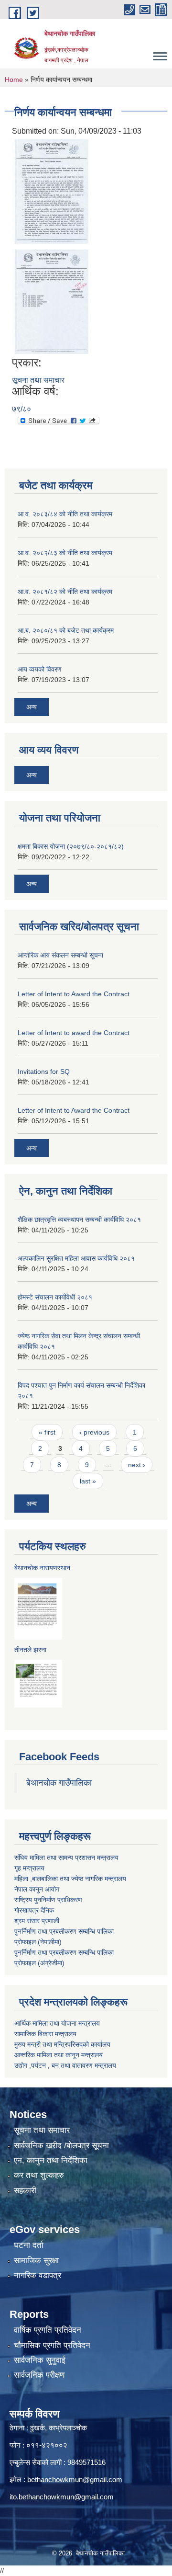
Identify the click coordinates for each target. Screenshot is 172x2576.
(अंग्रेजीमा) (50, 1963)
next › (137, 1465)
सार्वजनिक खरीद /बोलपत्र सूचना (61, 2146)
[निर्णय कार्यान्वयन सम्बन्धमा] (51, 191)
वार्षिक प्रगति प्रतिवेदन (48, 2330)
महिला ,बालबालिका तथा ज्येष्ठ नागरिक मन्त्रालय (70, 1879)
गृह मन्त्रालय (29, 1868)
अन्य (32, 707)
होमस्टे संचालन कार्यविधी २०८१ (55, 1297)
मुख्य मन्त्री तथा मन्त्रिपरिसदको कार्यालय (62, 2044)
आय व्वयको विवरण (40, 669)
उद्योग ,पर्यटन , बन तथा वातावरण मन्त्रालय (65, 2065)
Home (14, 80)
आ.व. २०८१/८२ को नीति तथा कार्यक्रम (65, 592)
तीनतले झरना (30, 1650)
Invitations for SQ (44, 1071)
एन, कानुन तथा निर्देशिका (51, 2160)
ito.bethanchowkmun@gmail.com (62, 2497)
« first (47, 1432)
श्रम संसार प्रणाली (37, 1921)
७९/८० (21, 409)
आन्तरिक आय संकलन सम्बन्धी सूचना (60, 955)
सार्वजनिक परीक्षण (39, 2375)
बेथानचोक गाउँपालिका (59, 1783)
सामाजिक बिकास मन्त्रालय (45, 2034)
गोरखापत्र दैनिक (34, 1910)
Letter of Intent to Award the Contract (74, 994)
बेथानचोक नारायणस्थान (42, 1568)
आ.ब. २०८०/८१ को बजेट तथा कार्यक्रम (66, 630)
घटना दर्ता (29, 2245)
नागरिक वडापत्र (38, 2275)
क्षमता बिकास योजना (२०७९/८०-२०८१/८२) (71, 846)
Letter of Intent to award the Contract (74, 1033)
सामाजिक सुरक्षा (36, 2261)
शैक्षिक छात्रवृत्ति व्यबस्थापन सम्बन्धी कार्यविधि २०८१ (79, 1220)
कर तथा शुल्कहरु (39, 2175)
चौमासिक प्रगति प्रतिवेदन (52, 2345)
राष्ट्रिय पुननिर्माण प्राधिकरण (48, 1900)
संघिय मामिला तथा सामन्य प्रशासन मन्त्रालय (66, 1858)
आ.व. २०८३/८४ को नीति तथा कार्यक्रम (65, 514)
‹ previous (94, 1432)
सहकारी (25, 2191)
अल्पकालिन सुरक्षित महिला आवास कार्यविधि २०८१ (76, 1258)
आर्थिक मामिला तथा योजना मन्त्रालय (57, 2023)
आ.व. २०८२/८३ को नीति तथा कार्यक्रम (65, 553)
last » (88, 1481)
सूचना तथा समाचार (38, 380)
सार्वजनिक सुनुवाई (40, 2360)
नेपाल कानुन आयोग (37, 1889)
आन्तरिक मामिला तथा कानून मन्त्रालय (59, 2055)
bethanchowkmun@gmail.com (75, 2479)
